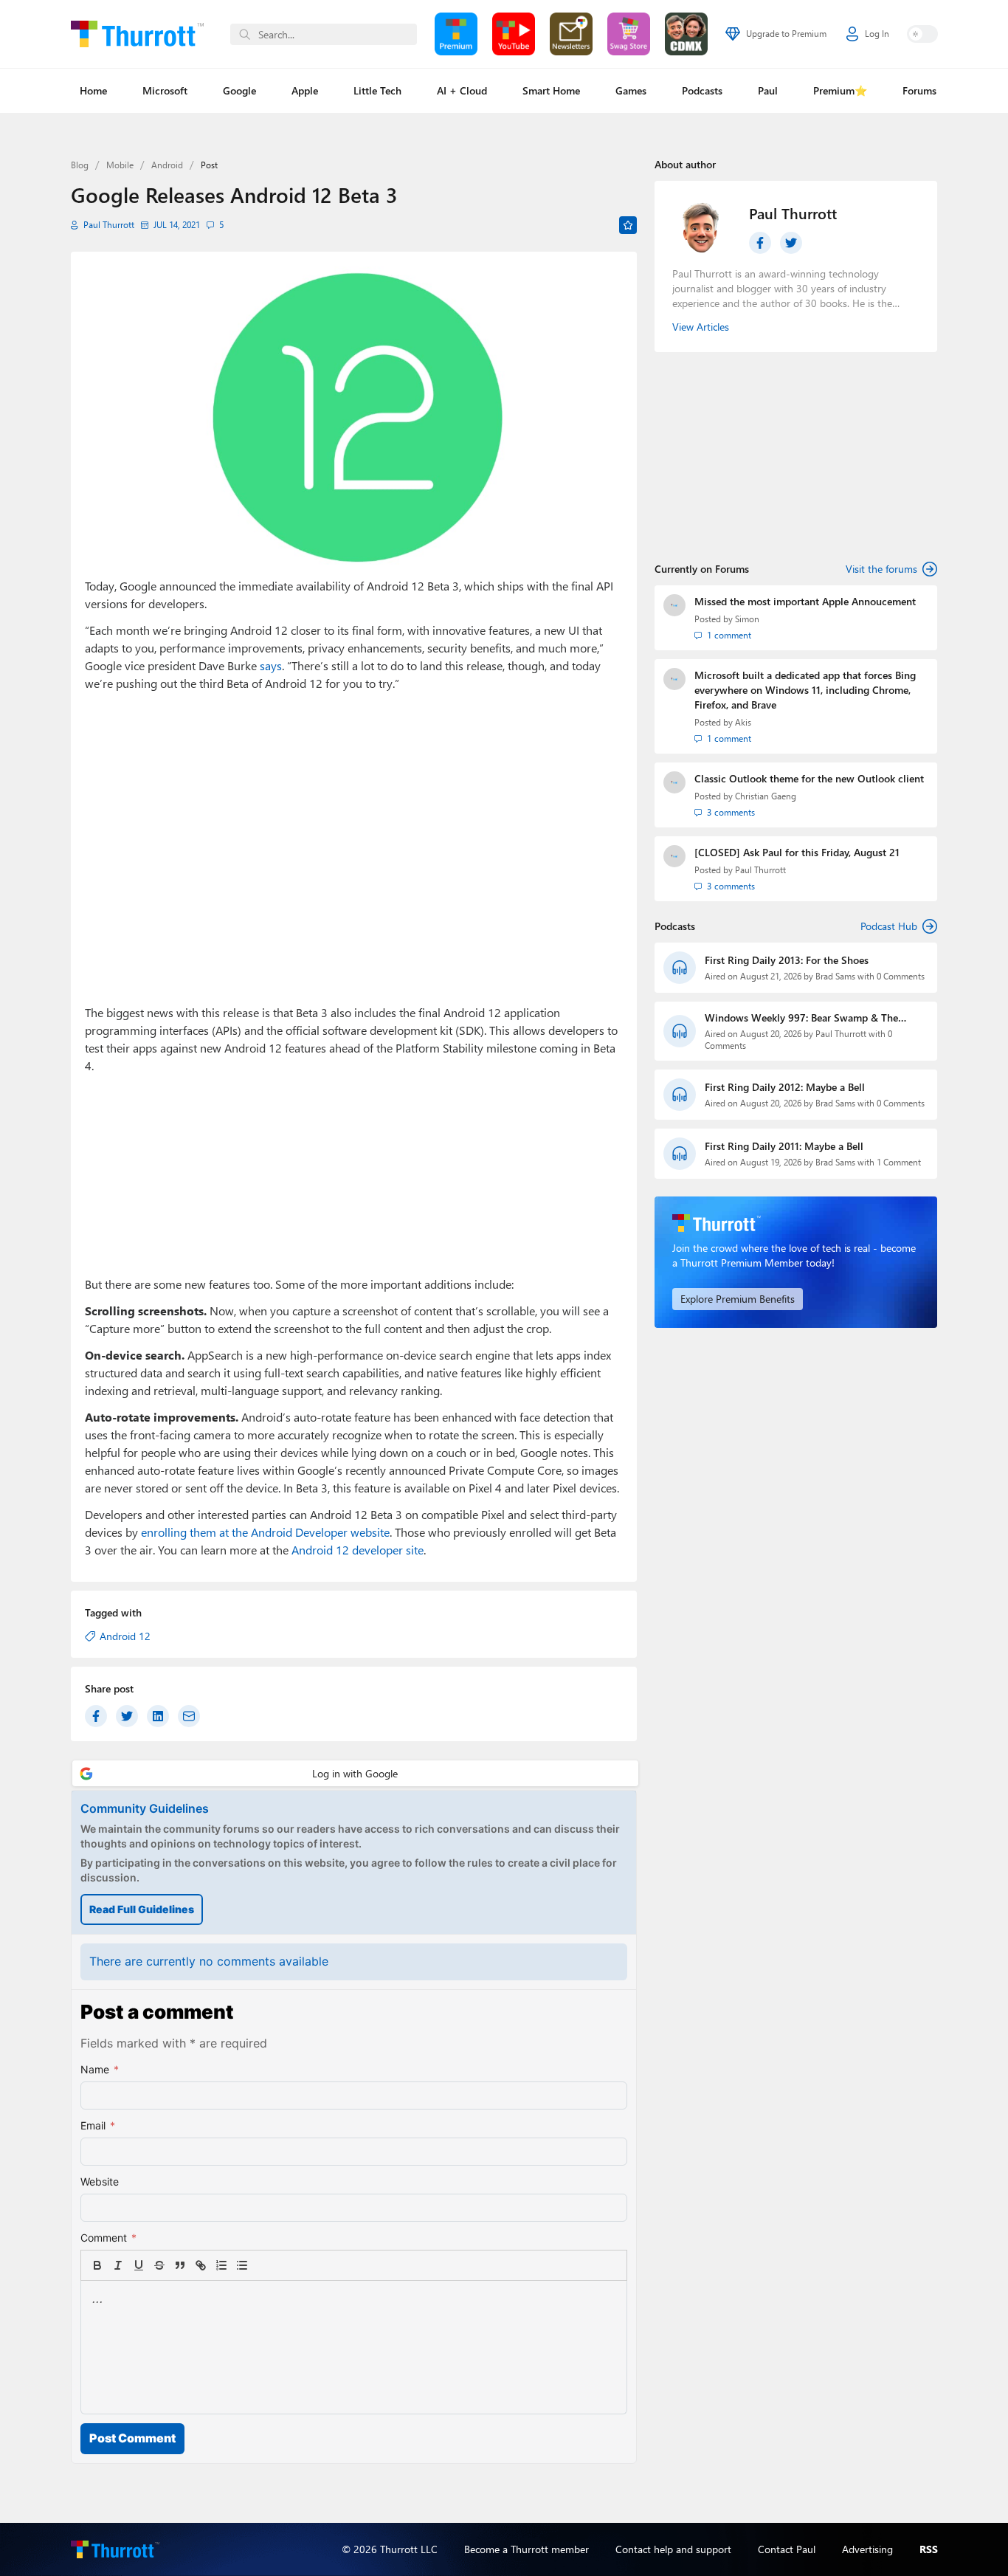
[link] (263, 2265)
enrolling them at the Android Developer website (265, 1532)
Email (98, 2125)
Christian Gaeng (766, 796)
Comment (108, 2238)
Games (631, 90)
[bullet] (242, 2265)
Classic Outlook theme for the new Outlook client (809, 778)
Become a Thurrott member (527, 2549)
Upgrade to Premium (786, 34)
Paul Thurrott (109, 225)
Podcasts (702, 90)
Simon (747, 619)
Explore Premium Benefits (738, 1299)
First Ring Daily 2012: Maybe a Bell (785, 1087)
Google (239, 90)
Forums (919, 90)
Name (100, 2069)
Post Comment (132, 2438)
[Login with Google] (355, 1773)
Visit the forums (881, 569)
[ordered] (221, 2265)
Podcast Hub (889, 926)
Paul (768, 90)
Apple (305, 90)
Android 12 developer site (358, 1550)
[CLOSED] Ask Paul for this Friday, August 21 (797, 852)
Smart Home (551, 90)
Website (100, 2181)
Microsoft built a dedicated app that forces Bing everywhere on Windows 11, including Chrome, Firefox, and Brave (805, 690)
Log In (877, 34)
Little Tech (377, 90)
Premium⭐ (840, 90)
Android (167, 165)
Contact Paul (787, 2549)
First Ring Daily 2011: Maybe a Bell (784, 1146)
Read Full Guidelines (142, 1909)
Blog (80, 165)
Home (93, 90)
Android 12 (125, 1636)
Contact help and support (673, 2549)
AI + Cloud (462, 90)
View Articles (701, 327)
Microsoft (165, 90)
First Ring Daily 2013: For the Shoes (787, 960)
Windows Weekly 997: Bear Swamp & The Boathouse (801, 1018)
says (271, 665)
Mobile (120, 165)
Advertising (867, 2549)
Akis (743, 722)
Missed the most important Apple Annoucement (805, 601)
